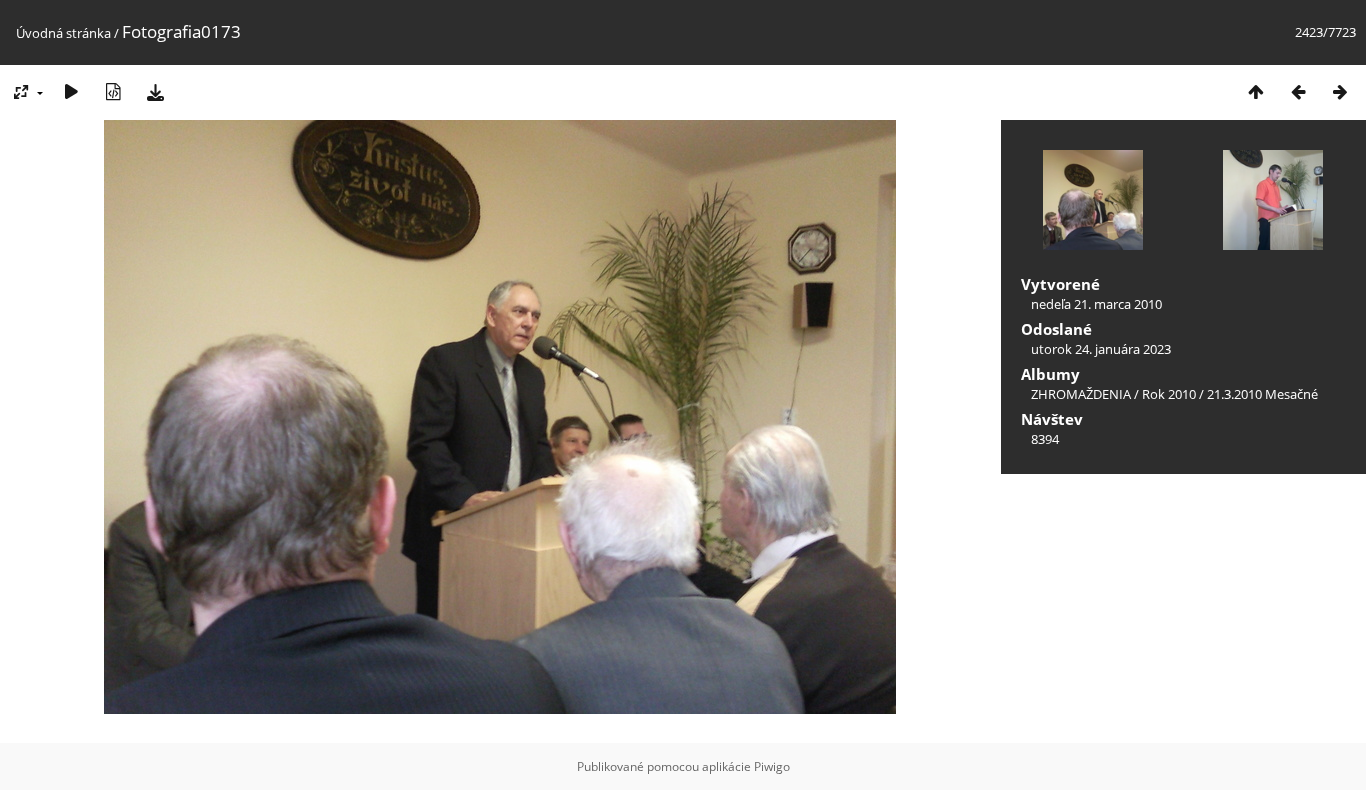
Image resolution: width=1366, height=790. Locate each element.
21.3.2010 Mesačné (1262, 394)
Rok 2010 (1169, 394)
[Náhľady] (1256, 91)
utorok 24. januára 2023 (1101, 349)
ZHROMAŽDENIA (1081, 394)
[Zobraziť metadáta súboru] (113, 91)
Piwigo (772, 766)
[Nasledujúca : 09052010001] (1340, 91)
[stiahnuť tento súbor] (155, 91)
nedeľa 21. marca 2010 (1096, 304)
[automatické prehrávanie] (71, 91)
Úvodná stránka (63, 33)
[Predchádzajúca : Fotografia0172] (1298, 91)
